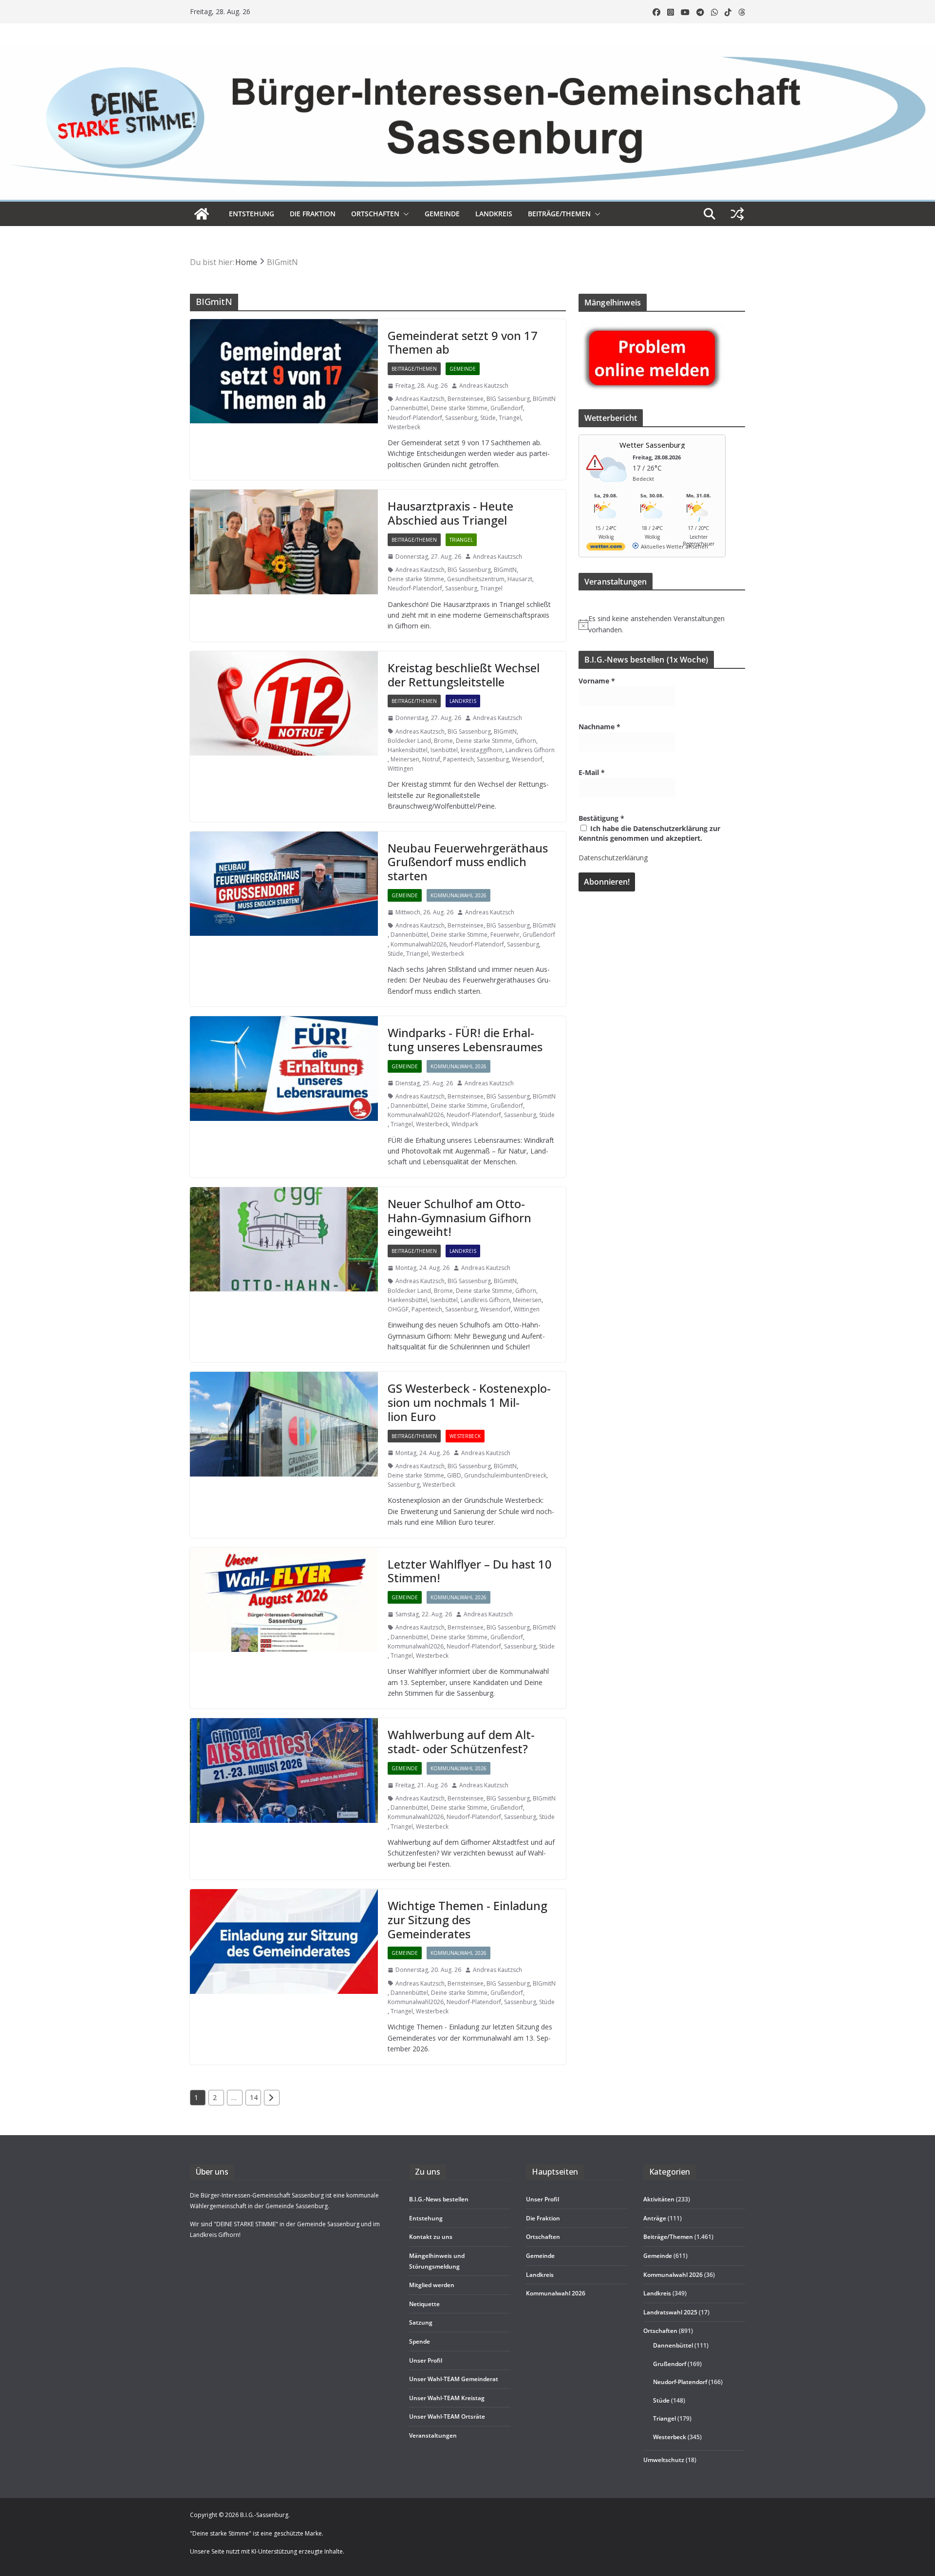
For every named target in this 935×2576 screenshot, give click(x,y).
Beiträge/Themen (559, 214)
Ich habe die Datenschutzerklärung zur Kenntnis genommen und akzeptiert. (649, 833)
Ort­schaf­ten (375, 214)
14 (254, 2097)
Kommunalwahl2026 (419, 944)
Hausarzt (520, 579)
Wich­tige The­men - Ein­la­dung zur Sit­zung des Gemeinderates (467, 1920)
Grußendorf (507, 408)
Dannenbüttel (409, 408)
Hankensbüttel (408, 750)
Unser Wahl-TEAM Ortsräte (447, 2416)
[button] (404, 214)
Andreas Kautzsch (484, 386)
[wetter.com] (606, 548)
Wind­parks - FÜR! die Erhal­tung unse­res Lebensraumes (465, 1040)
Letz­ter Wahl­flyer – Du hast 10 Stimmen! (470, 1571)
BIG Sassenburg (508, 399)
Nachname (599, 727)
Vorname (597, 681)
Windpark (465, 1124)
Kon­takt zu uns (431, 2237)
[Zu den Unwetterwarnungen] (608, 488)
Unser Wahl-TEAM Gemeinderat (454, 2379)
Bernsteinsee (466, 399)
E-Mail (592, 772)
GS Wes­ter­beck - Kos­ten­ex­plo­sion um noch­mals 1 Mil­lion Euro (469, 1402)
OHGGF (398, 1309)
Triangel (510, 418)
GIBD (454, 1475)
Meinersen (405, 759)
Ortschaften (660, 2331)
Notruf (431, 759)
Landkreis (463, 701)
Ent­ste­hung (252, 214)
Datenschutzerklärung (613, 858)
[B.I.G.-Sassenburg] (467, 48)
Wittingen (401, 768)
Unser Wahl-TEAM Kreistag (447, 2397)
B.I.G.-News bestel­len (439, 2199)
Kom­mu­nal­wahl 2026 (556, 2293)
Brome (443, 741)
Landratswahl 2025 (670, 2312)
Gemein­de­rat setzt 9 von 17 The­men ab (463, 342)
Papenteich (458, 759)
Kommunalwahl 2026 (458, 895)
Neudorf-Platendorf (415, 418)
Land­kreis (494, 214)
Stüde (488, 418)
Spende (420, 2341)
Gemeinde (442, 214)
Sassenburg (461, 418)
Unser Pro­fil (426, 2360)
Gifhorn (526, 741)
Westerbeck (404, 427)
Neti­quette (424, 2303)
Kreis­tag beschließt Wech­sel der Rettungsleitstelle (464, 675)
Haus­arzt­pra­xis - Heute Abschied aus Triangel (450, 513)
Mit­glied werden (432, 2285)
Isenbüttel (444, 750)
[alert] (662, 624)
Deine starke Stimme (459, 408)
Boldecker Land (409, 741)
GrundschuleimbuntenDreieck (505, 1475)
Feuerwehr (505, 935)
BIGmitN (544, 399)
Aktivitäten (659, 2199)
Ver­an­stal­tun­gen (433, 2435)
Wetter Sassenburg (652, 445)
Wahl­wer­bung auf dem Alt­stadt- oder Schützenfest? (461, 1742)
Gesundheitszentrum (476, 579)
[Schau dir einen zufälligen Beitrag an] (737, 214)
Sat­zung (421, 2322)
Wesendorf (527, 759)
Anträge (655, 2218)
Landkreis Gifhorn (530, 750)
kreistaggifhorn (482, 750)
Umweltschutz (664, 2459)
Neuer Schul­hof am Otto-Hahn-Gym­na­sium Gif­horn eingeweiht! (459, 1218)
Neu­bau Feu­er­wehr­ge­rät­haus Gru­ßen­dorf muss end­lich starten (468, 862)
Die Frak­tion (313, 214)
